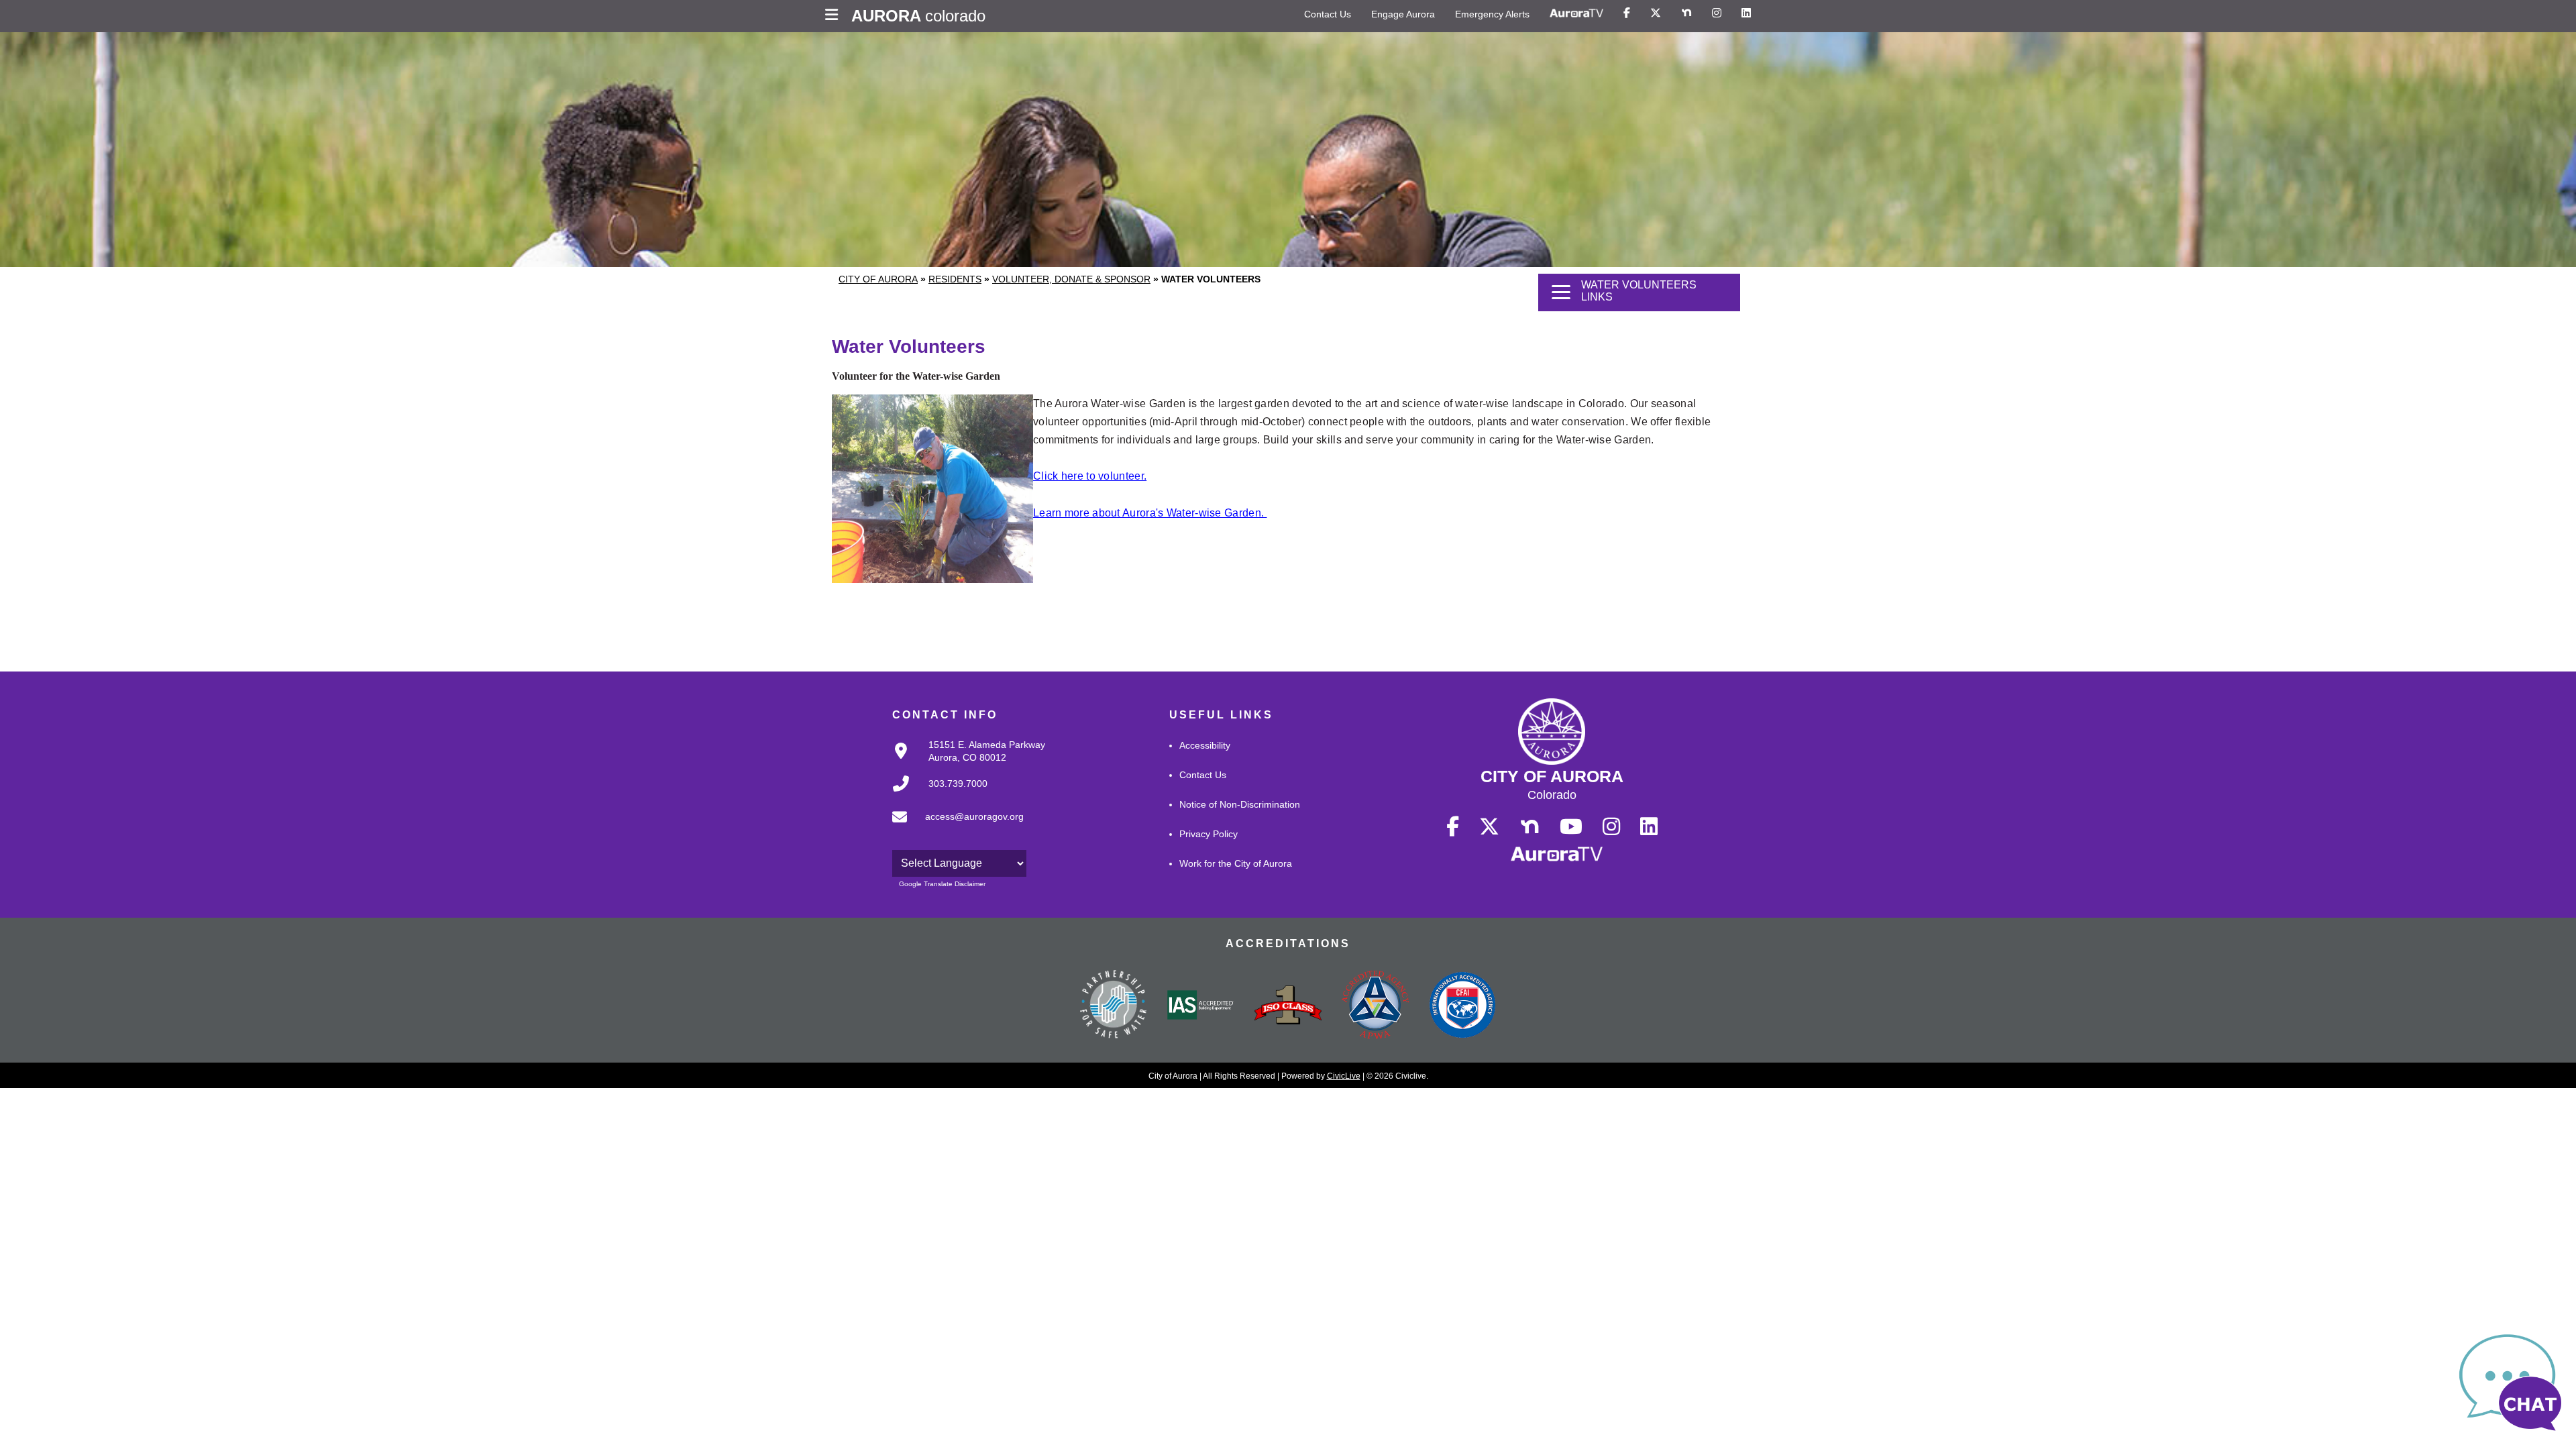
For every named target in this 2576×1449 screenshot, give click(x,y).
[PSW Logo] (1114, 1006)
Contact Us (1328, 14)
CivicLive (1344, 1076)
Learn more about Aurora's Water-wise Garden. (1150, 513)
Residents (955, 279)
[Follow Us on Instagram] (1717, 13)
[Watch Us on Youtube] (1571, 827)
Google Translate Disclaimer (942, 884)
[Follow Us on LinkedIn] (1746, 13)
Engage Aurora (1403, 14)
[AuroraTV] (1576, 13)
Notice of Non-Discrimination (1240, 804)
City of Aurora (878, 279)
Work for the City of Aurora (1236, 863)
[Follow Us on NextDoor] (1686, 13)
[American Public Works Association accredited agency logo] (1375, 1006)
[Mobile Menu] (835, 16)
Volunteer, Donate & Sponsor (1071, 279)
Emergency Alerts (1492, 14)
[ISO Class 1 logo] (1288, 1006)
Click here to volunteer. (1090, 476)
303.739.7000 (958, 784)
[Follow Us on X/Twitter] (1656, 13)
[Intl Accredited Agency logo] (1462, 1006)
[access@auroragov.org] (954, 828)
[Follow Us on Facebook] (1627, 13)
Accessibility (1205, 745)
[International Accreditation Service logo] (1201, 1006)
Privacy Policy (1209, 834)
